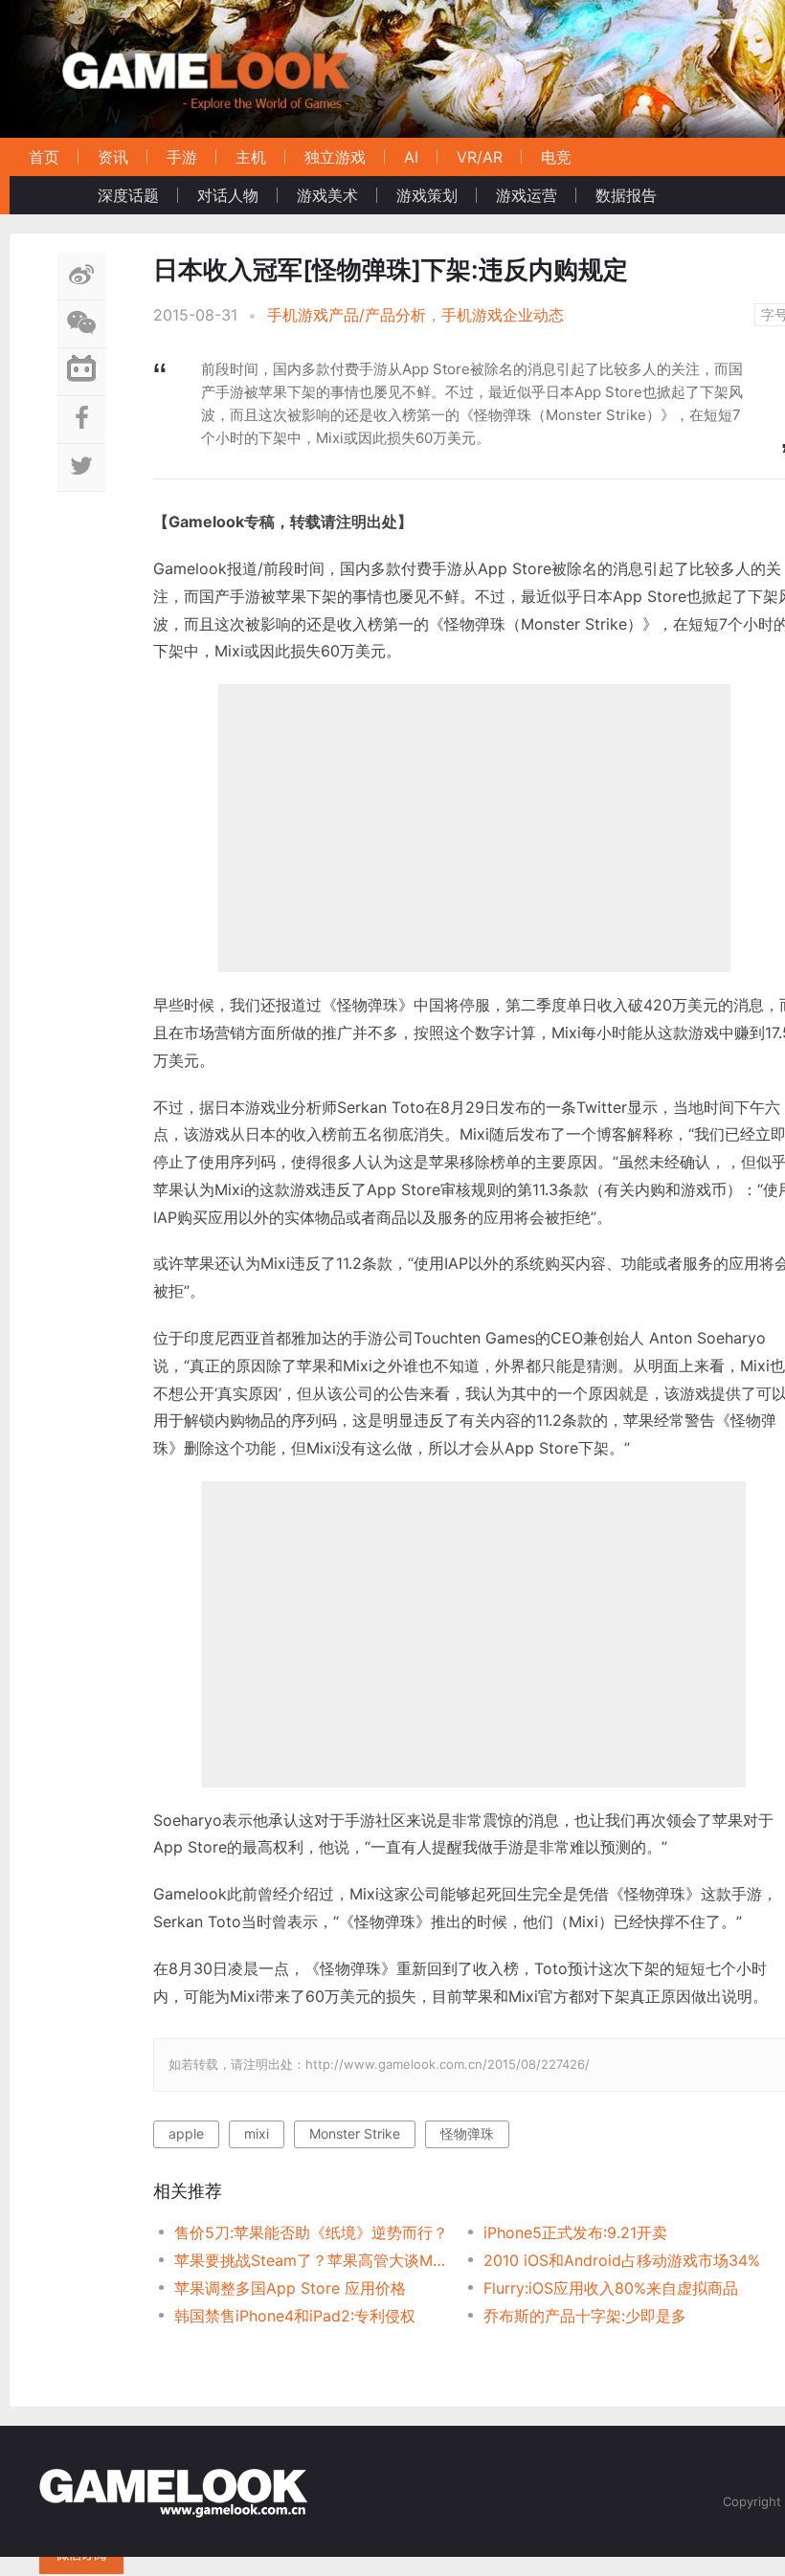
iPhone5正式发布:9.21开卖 (575, 2232)
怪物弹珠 (467, 2133)
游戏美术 (327, 195)
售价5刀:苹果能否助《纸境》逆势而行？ (311, 2232)
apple (186, 2133)
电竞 (556, 157)
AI (411, 157)
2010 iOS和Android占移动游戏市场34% (622, 2260)
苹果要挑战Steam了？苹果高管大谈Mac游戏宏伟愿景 (314, 2260)
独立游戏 (335, 157)
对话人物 (228, 195)
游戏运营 (527, 195)
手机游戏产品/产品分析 (347, 315)
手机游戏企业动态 (503, 315)
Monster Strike (355, 2133)
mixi (257, 2133)
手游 (182, 157)
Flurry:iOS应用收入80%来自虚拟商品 (611, 2288)
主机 (251, 157)
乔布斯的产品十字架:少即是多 (585, 2316)
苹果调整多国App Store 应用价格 (290, 2288)
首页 (44, 157)
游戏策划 (427, 195)
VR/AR (480, 157)
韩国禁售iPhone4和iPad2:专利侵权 (295, 2316)
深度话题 (128, 195)
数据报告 (626, 195)
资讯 (113, 157)
